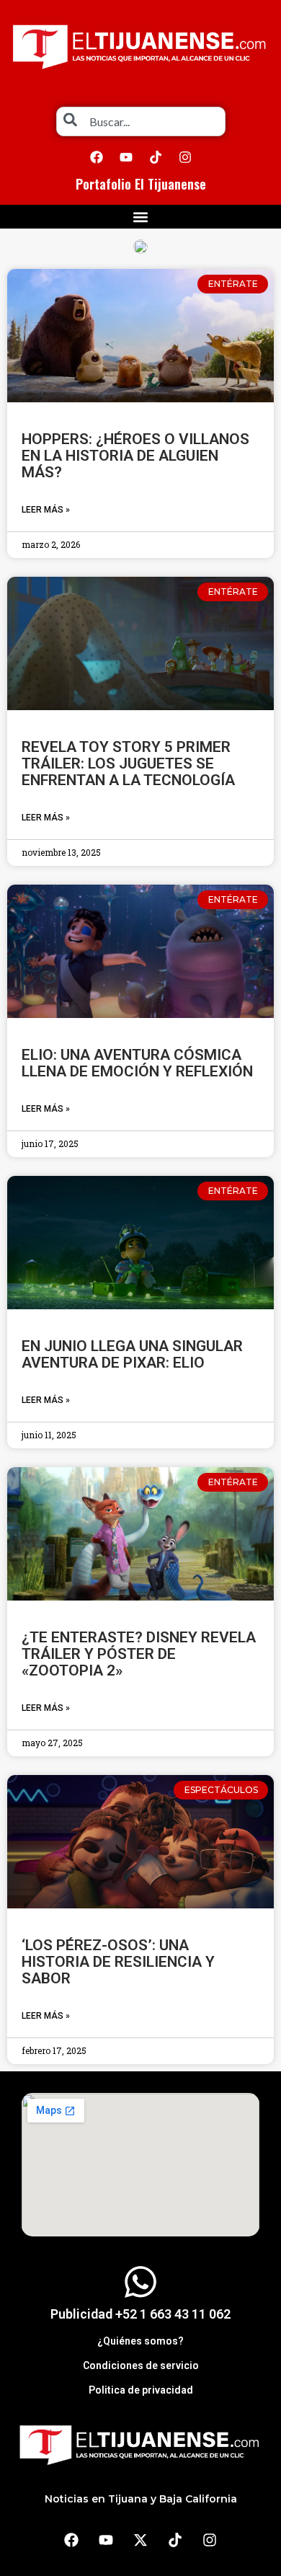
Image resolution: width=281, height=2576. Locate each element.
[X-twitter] (140, 2540)
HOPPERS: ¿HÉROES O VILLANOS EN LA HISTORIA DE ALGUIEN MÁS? (135, 456)
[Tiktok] (156, 157)
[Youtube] (126, 157)
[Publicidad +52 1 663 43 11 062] (140, 2282)
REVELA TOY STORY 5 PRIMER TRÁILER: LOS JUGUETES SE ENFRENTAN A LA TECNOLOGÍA (128, 763)
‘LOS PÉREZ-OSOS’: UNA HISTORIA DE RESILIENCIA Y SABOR (118, 1962)
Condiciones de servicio (141, 2365)
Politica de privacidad (141, 2390)
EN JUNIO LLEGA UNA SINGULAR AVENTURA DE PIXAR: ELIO (132, 1354)
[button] (141, 217)
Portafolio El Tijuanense (141, 184)
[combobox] (141, 121)
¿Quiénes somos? (140, 2341)
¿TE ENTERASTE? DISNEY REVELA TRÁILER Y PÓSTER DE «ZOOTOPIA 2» (139, 1654)
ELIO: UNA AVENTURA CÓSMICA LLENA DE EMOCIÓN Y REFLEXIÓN (137, 1063)
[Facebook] (97, 157)
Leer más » (46, 510)
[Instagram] (185, 157)
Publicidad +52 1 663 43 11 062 (140, 2314)
